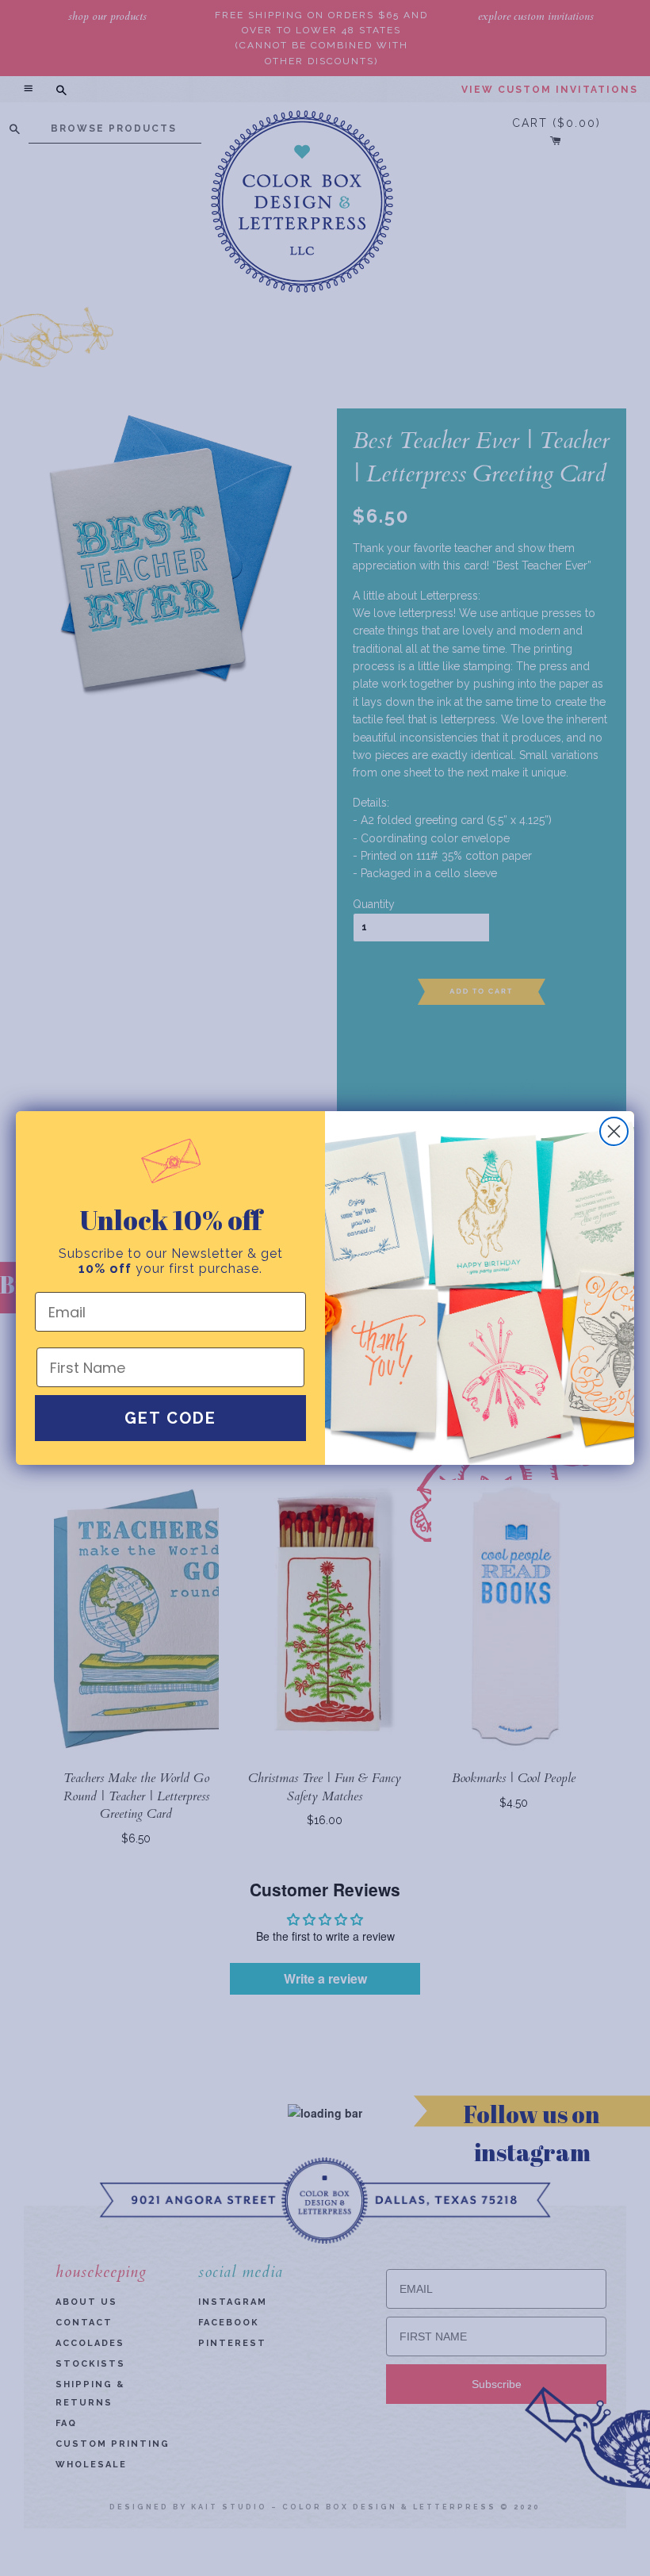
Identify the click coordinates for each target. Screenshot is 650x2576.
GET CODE (170, 1418)
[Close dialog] (614, 1131)
